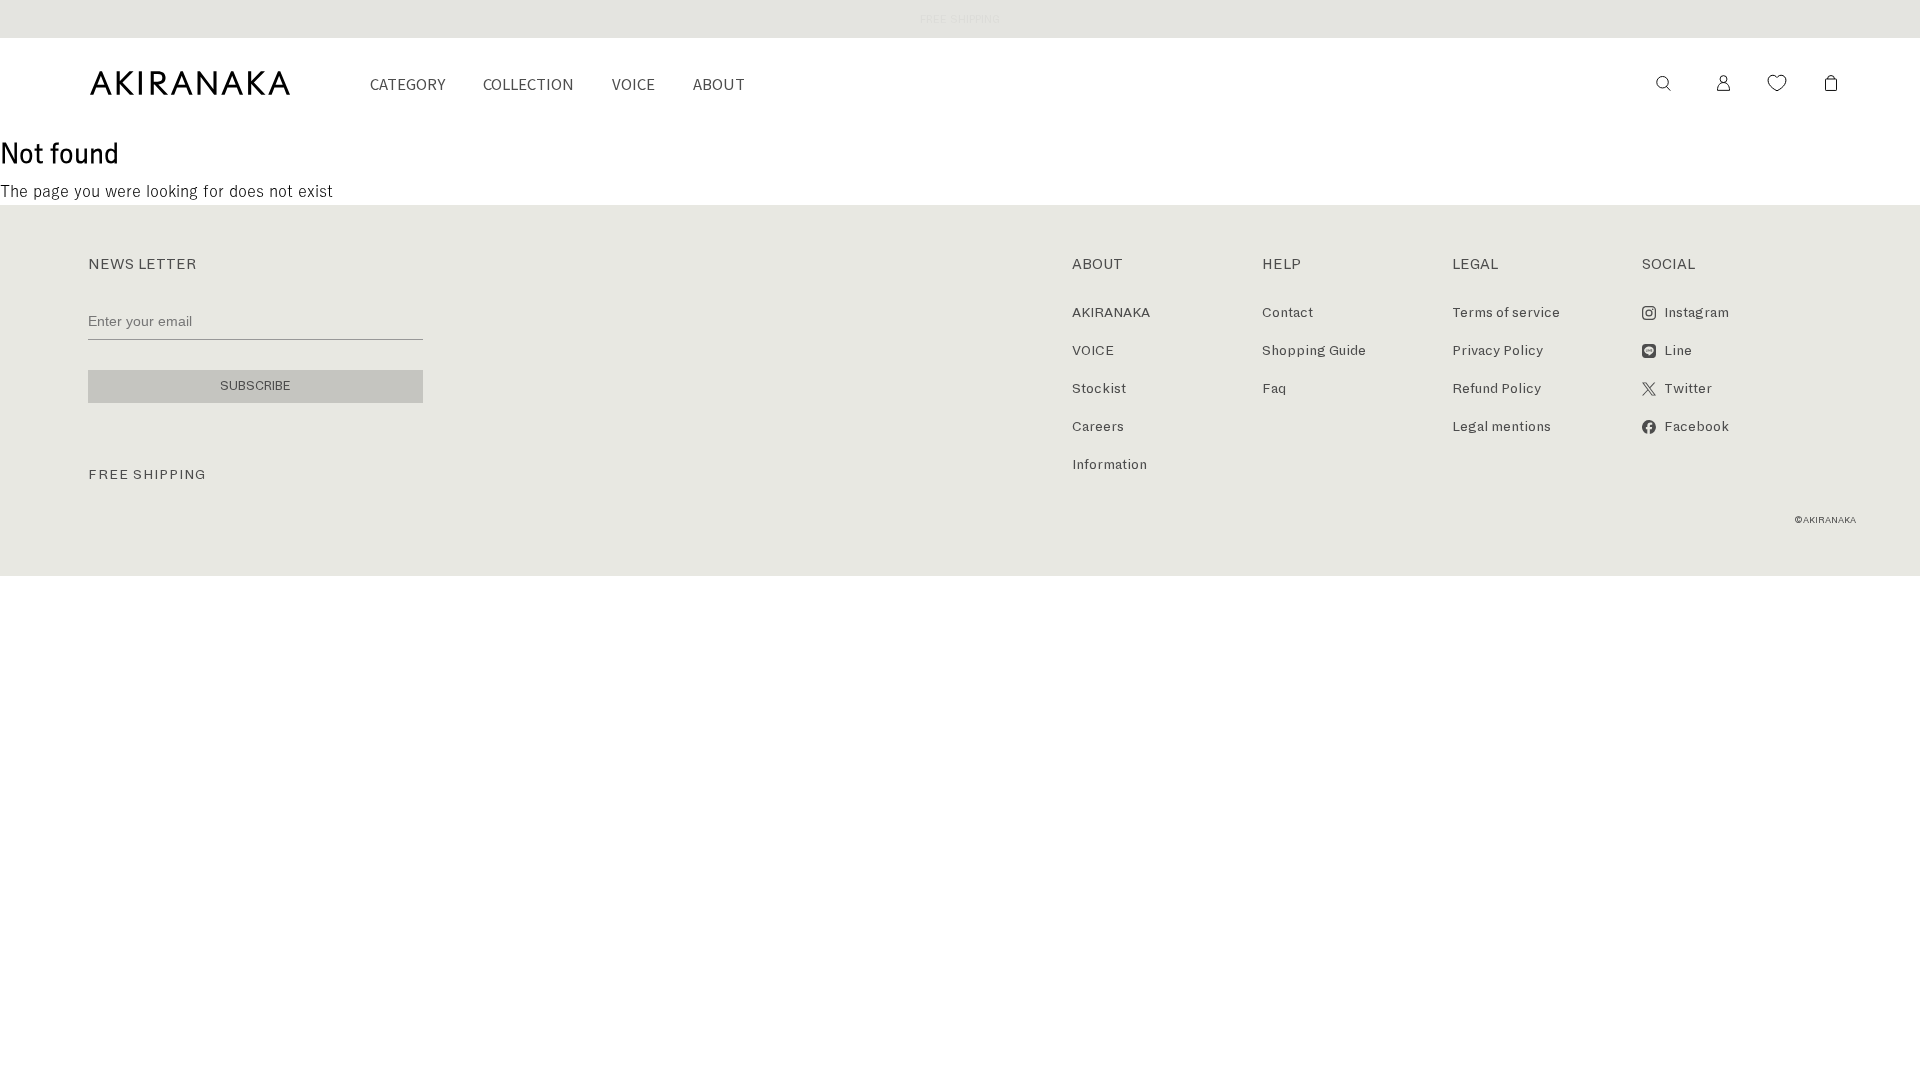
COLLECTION (528, 83)
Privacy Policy (1497, 350)
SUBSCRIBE (255, 386)
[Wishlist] (1777, 83)
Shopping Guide (1314, 350)
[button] (1663, 83)
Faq (1274, 388)
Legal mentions (1501, 426)
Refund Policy (1496, 388)
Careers (1098, 426)
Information (1109, 464)
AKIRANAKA (1111, 312)
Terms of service (1506, 312)
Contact (1287, 312)
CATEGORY (407, 83)
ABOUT (719, 83)
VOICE (633, 83)
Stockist (1099, 388)
